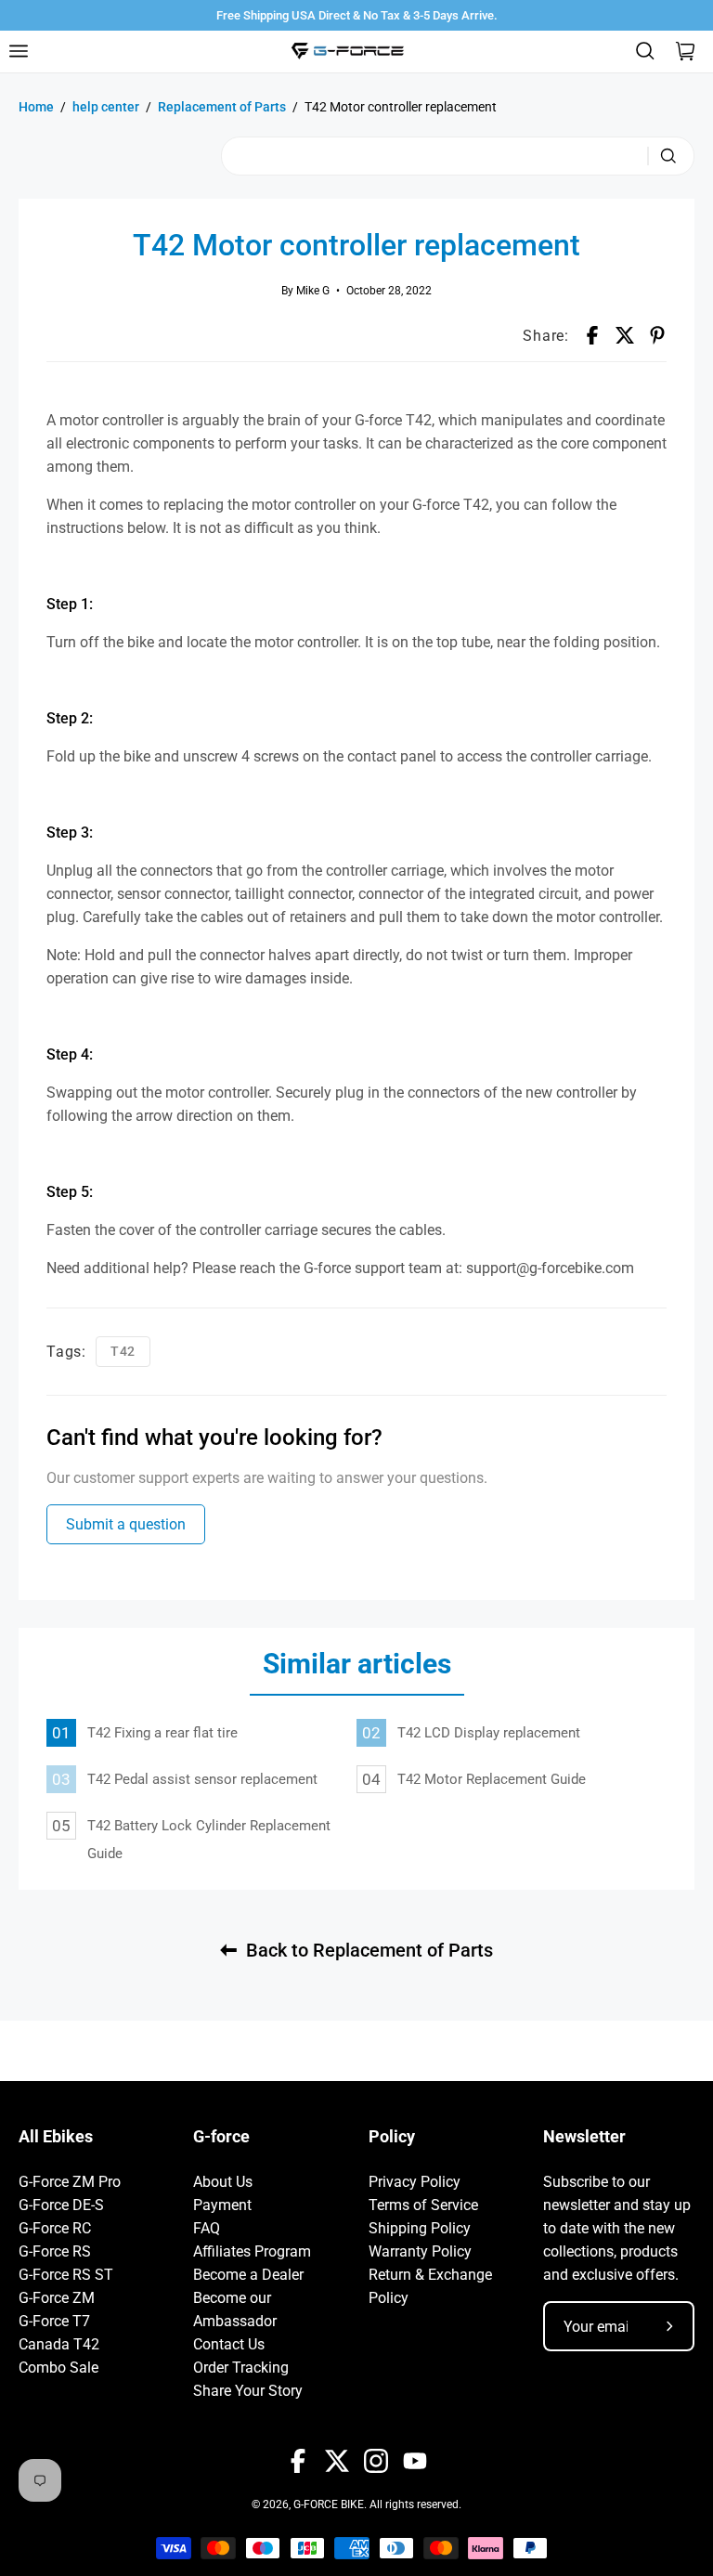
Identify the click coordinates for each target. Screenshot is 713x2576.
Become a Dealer (248, 2275)
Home (36, 107)
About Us (223, 2182)
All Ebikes (56, 2137)
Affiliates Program (252, 2251)
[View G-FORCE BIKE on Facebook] (298, 2461)
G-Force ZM (57, 2298)
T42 (123, 1351)
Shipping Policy (420, 2228)
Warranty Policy (420, 2251)
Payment (222, 2205)
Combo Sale (58, 2368)
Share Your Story (248, 2391)
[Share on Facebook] (592, 335)
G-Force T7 (54, 2321)
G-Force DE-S (61, 2205)
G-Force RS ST (66, 2275)
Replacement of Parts (222, 107)
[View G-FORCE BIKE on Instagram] (376, 2461)
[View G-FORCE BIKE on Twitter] (337, 2461)
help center (106, 107)
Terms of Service (423, 2205)
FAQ (207, 2228)
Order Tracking (241, 2368)
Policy (392, 2137)
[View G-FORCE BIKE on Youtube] (415, 2461)
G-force (221, 2137)
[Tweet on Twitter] (625, 335)
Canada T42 (59, 2344)
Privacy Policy (415, 2182)
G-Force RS (55, 2251)
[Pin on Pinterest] (657, 335)
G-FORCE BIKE (329, 2504)
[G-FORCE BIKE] (347, 51)
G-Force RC (55, 2228)
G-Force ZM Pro (70, 2182)
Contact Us (229, 2344)
